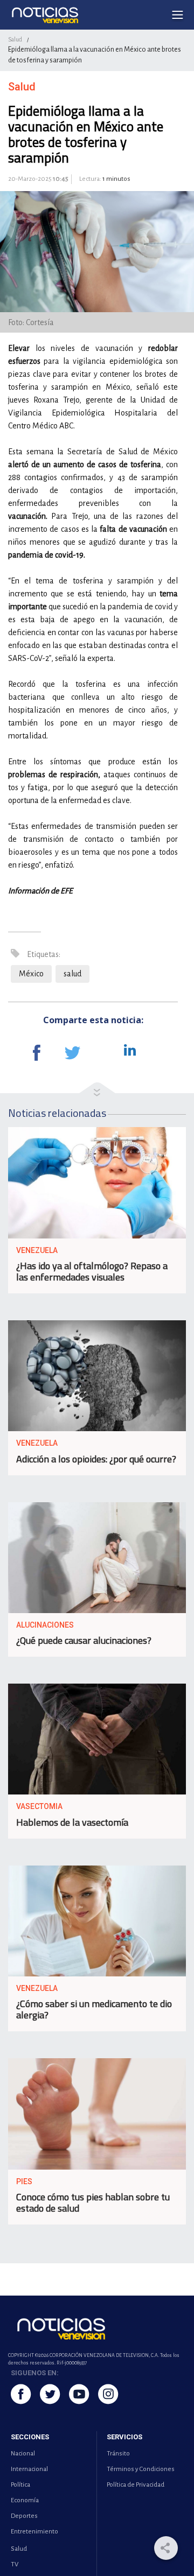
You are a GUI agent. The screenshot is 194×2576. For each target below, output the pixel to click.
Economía (25, 2500)
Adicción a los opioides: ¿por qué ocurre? (96, 1459)
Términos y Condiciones (141, 2469)
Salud (15, 39)
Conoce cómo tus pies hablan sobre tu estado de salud (93, 2202)
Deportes (24, 2516)
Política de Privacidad (136, 2485)
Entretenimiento (34, 2532)
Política (20, 2485)
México (31, 974)
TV (15, 2564)
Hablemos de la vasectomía (72, 1822)
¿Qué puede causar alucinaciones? (84, 1640)
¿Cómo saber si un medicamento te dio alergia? (94, 2009)
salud (72, 974)
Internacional (29, 2469)
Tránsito (118, 2454)
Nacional (23, 2454)
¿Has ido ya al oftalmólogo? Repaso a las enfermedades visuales (92, 1271)
